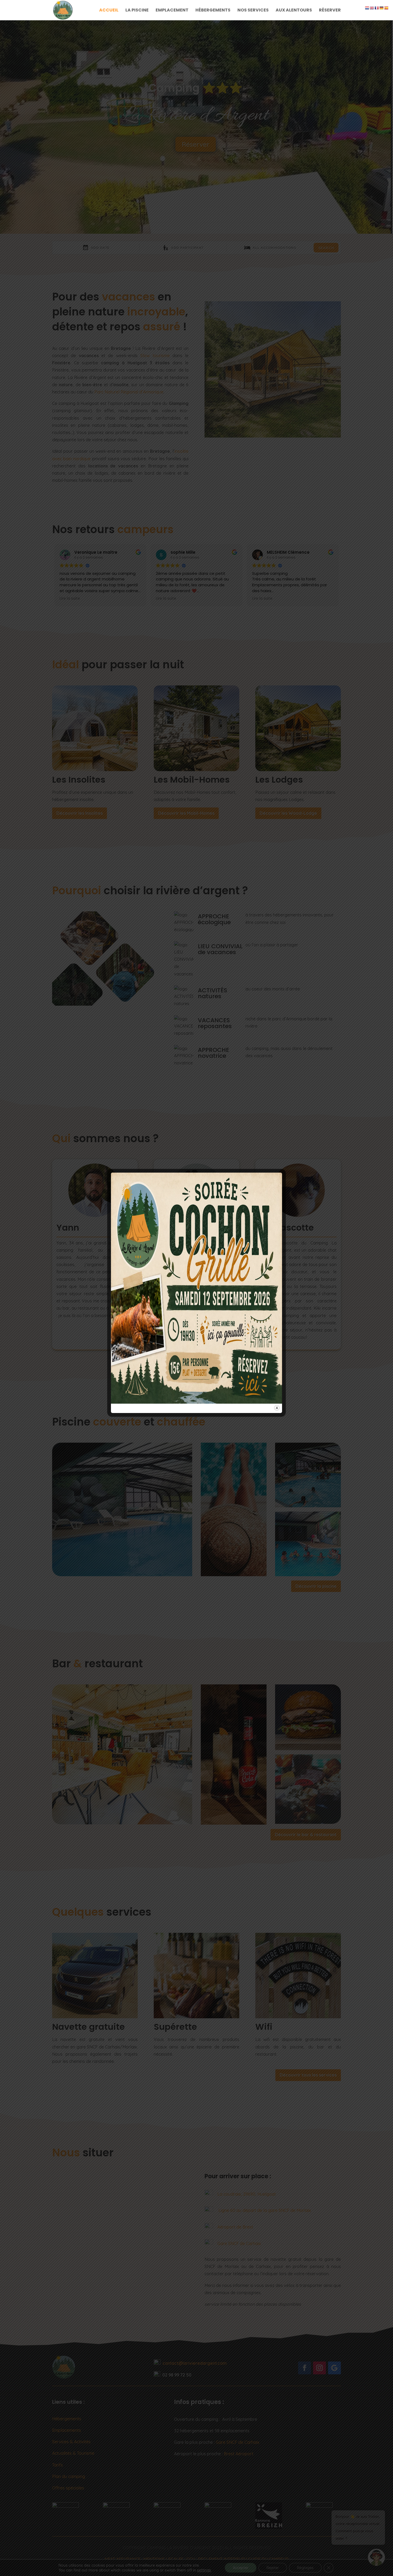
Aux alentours (294, 11)
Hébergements (213, 11)
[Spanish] (387, 7)
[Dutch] (367, 7)
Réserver (330, 11)
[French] (377, 7)
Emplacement (172, 11)
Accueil (109, 11)
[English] (372, 7)
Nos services (253, 11)
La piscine (137, 11)
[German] (382, 7)
